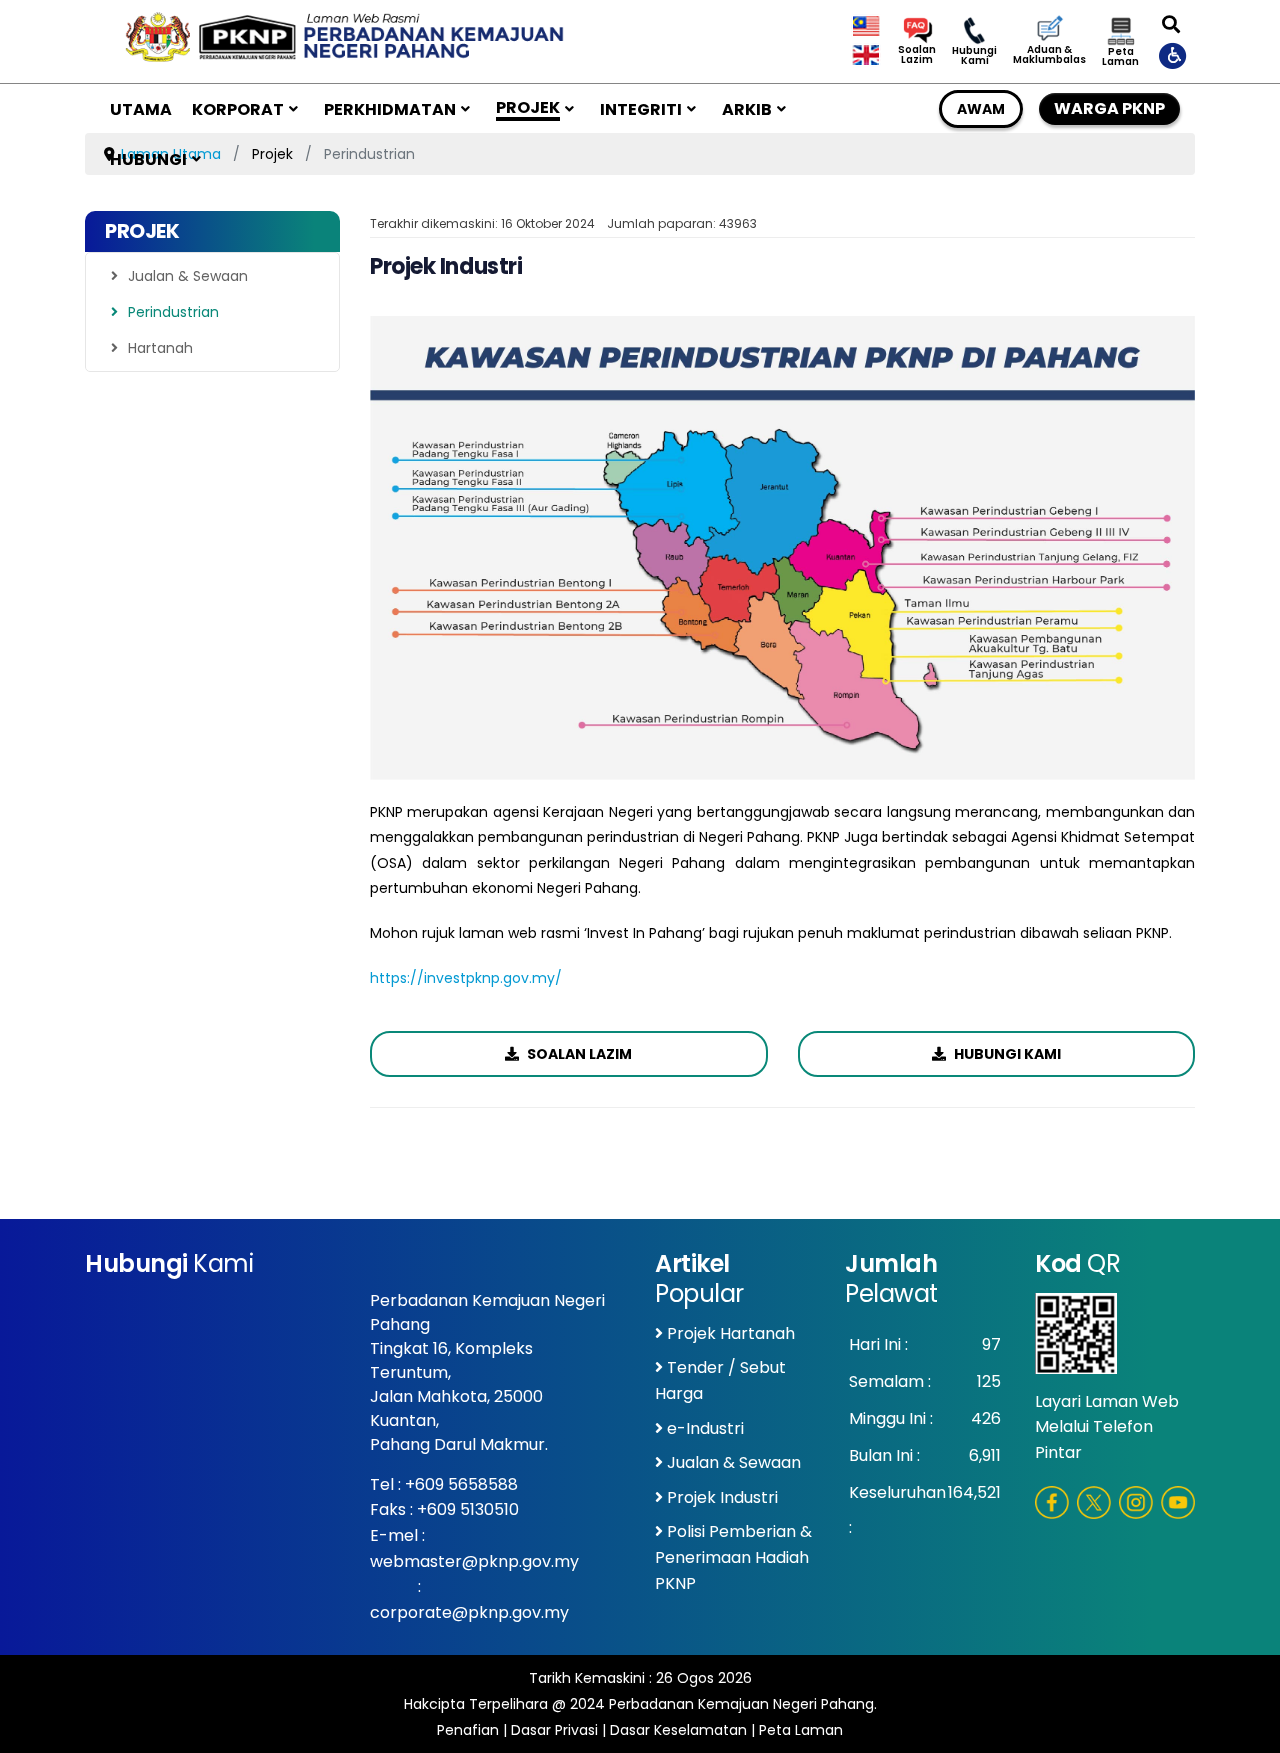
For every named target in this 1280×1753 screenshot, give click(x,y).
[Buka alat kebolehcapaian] (1174, 55)
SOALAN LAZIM (578, 1054)
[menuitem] (141, 109)
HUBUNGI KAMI (1006, 1054)
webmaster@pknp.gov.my (474, 1561)
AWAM (981, 109)
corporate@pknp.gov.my (469, 1612)
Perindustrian (173, 312)
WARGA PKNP (1109, 108)
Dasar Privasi (554, 1730)
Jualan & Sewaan (188, 276)
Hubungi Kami (974, 56)
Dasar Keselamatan (678, 1730)
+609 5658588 (461, 1484)
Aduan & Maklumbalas (1049, 55)
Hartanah (160, 348)
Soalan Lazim (917, 55)
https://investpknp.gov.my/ (466, 978)
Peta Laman (1120, 57)
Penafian (468, 1730)
